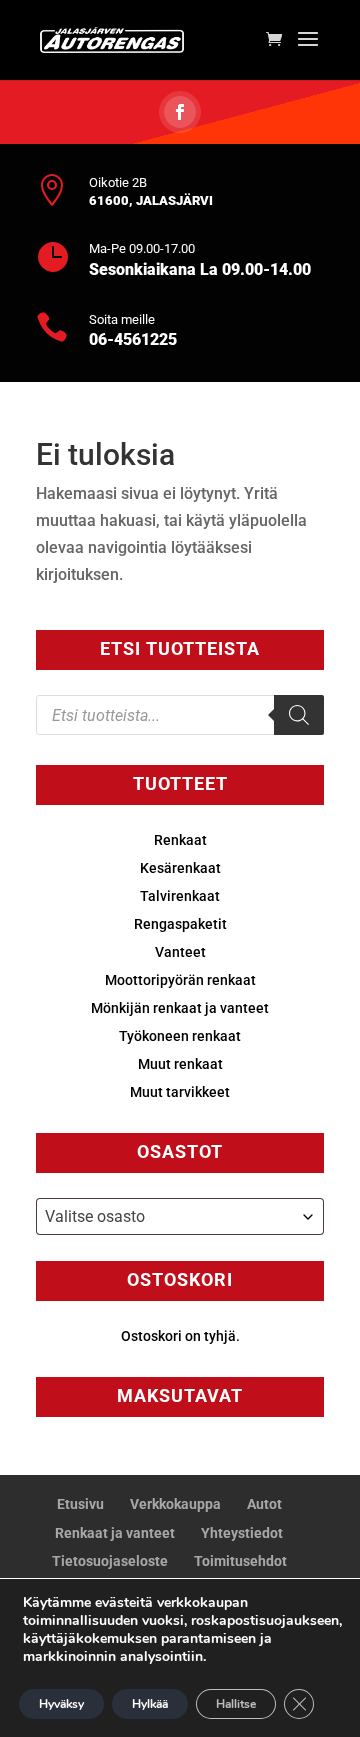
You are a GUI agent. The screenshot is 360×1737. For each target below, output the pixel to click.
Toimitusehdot (240, 1561)
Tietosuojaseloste (110, 1561)
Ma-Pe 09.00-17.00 (142, 248)
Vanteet (180, 952)
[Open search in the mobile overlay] (180, 715)
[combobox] (180, 1216)
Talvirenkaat (180, 896)
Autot (264, 1504)
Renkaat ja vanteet (115, 1533)
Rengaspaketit (180, 924)
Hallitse (236, 1704)
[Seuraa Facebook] (180, 112)
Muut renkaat (180, 1064)
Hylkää (150, 1704)
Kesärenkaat (180, 868)
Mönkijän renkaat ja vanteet (180, 1008)
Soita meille (122, 319)
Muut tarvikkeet (180, 1092)
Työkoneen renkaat (180, 1036)
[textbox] (180, 1216)
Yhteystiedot (242, 1533)
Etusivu (80, 1504)
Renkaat (180, 840)
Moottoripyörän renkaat (180, 980)
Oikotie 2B (118, 182)
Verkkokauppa (175, 1504)
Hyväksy (61, 1704)
